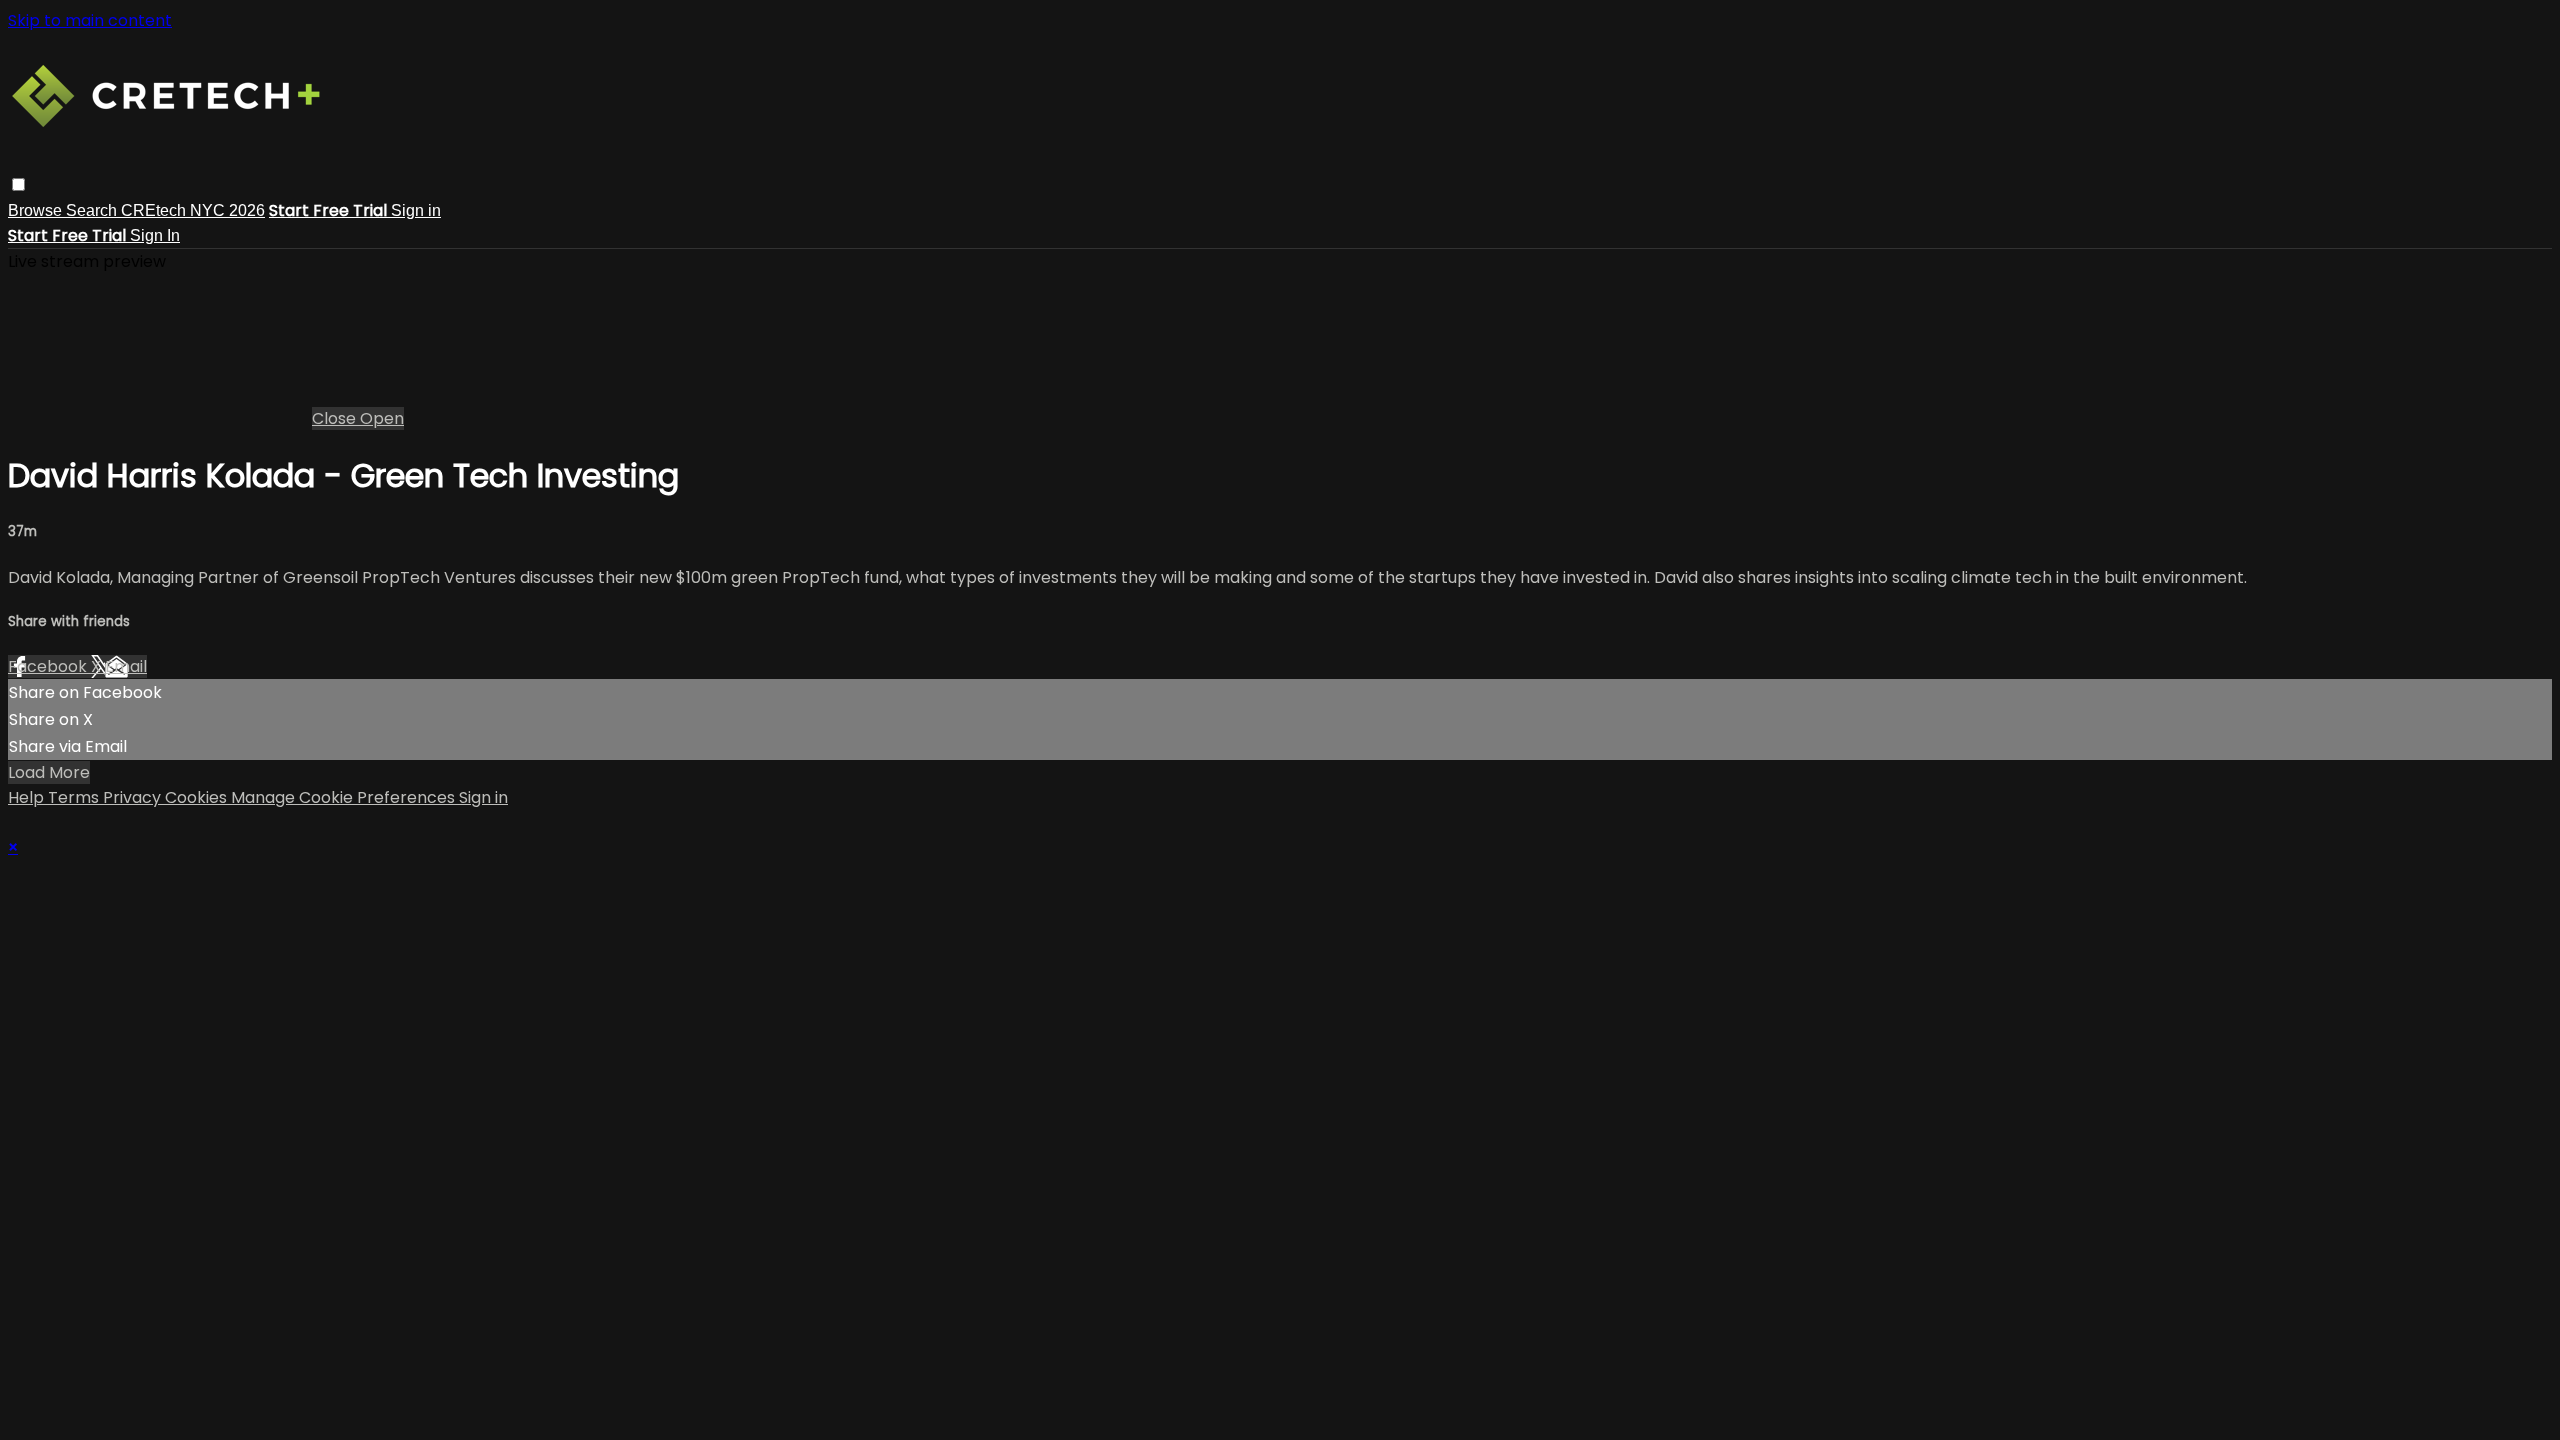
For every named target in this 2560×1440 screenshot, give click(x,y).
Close (336, 418)
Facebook (49, 666)
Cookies (198, 797)
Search (93, 210)
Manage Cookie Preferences (345, 797)
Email (126, 666)
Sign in (416, 210)
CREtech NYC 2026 (193, 210)
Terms (75, 797)
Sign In (155, 235)
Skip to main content (90, 20)
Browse (37, 210)
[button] (18, 184)
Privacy (134, 797)
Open (382, 418)
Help (28, 797)
